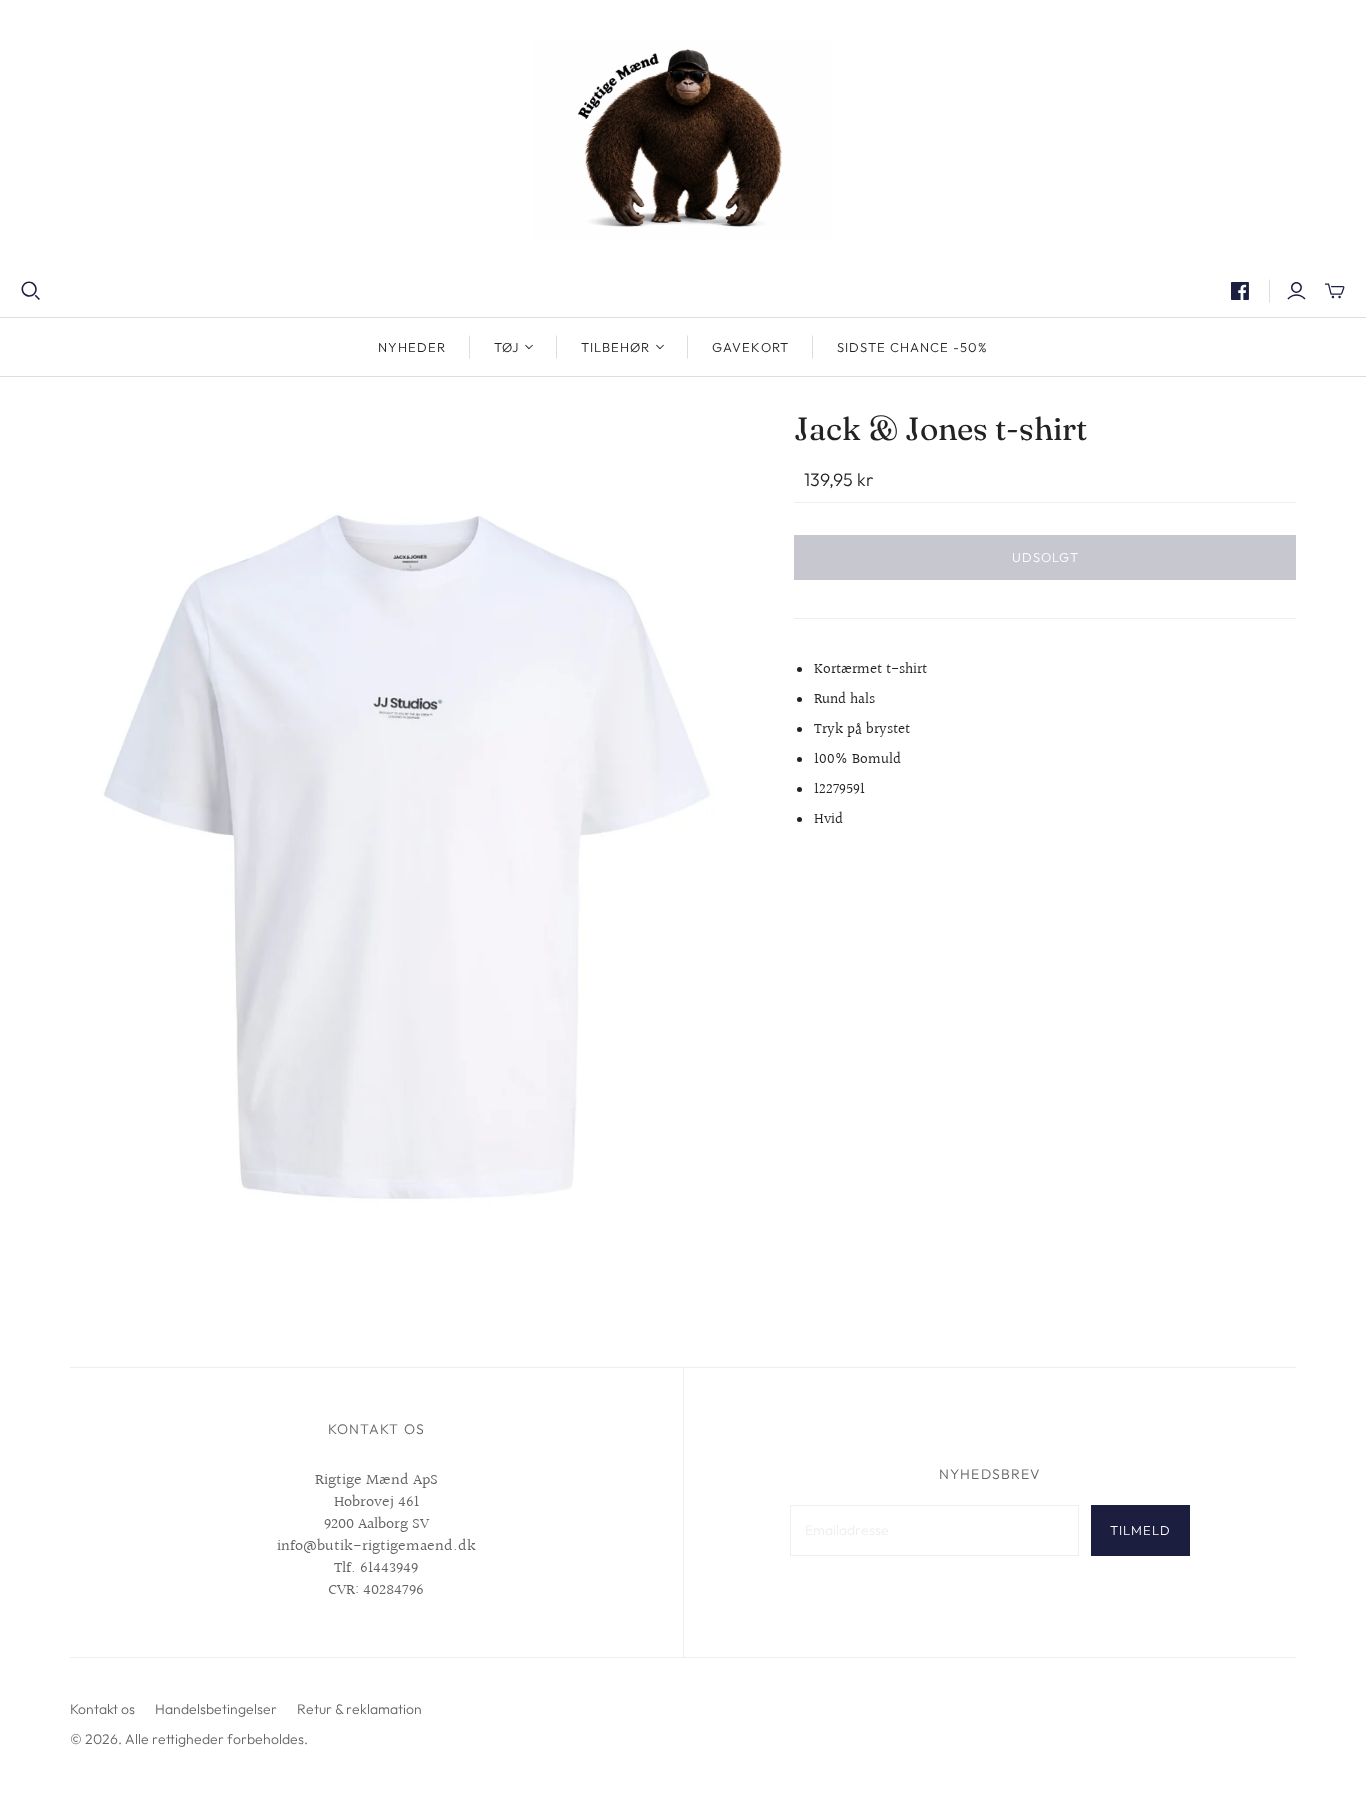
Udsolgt (1045, 557)
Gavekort (750, 347)
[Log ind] (1296, 291)
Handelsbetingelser (216, 1709)
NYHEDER (412, 347)
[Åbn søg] (31, 291)
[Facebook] (1240, 291)
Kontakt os (102, 1709)
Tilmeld (1140, 1530)
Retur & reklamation (359, 1709)
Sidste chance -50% (913, 347)
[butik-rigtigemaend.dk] (683, 140)
